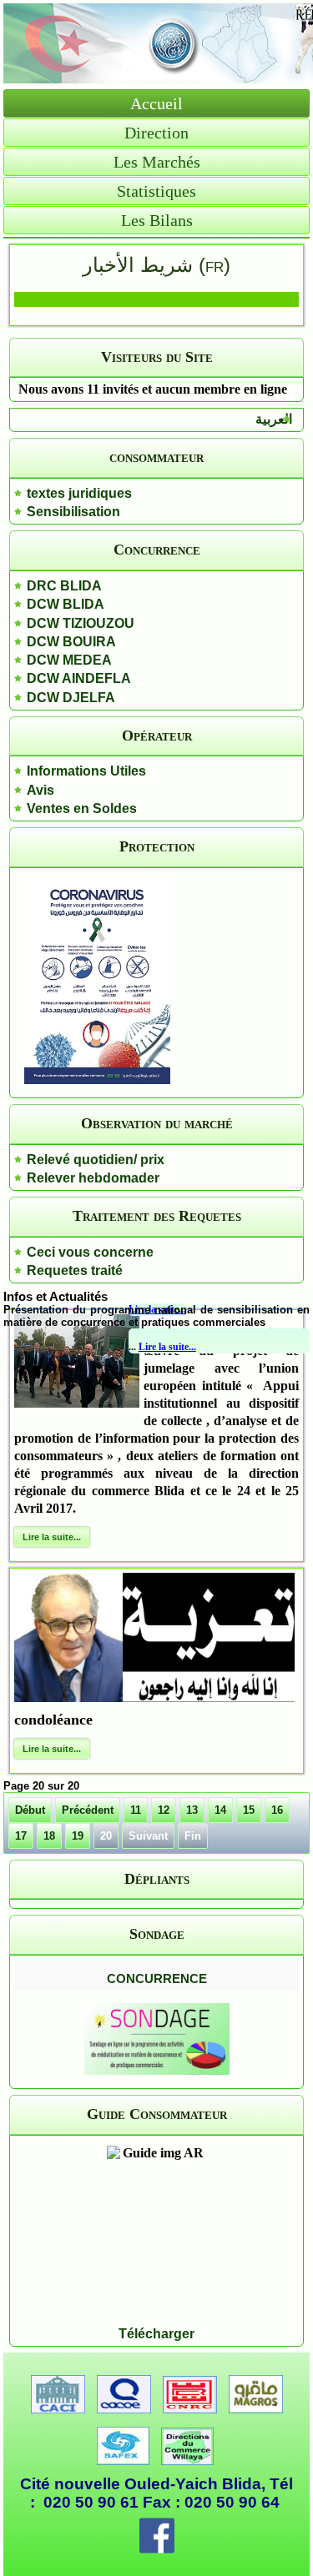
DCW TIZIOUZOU (81, 623)
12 (164, 1810)
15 (249, 1810)
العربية (274, 419)
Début (30, 1810)
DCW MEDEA (69, 660)
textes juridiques (79, 493)
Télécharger (156, 2334)
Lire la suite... (167, 1347)
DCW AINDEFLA (79, 678)
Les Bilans (157, 220)
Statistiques (156, 191)
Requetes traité (75, 1270)
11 (136, 1810)
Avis (40, 790)
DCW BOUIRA (71, 642)
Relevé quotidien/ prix (96, 1160)
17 (21, 1836)
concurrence (157, 1977)
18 (49, 1836)
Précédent (88, 1810)
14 (220, 1810)
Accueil (156, 103)
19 (78, 1836)
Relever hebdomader (93, 1178)
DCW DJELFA (71, 698)
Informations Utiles (86, 771)
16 (277, 1810)
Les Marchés (157, 162)
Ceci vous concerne (90, 1252)
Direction (156, 133)
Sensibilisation (73, 512)
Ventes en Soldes (82, 808)
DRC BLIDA (64, 586)
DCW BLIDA (66, 604)
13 (192, 1810)
